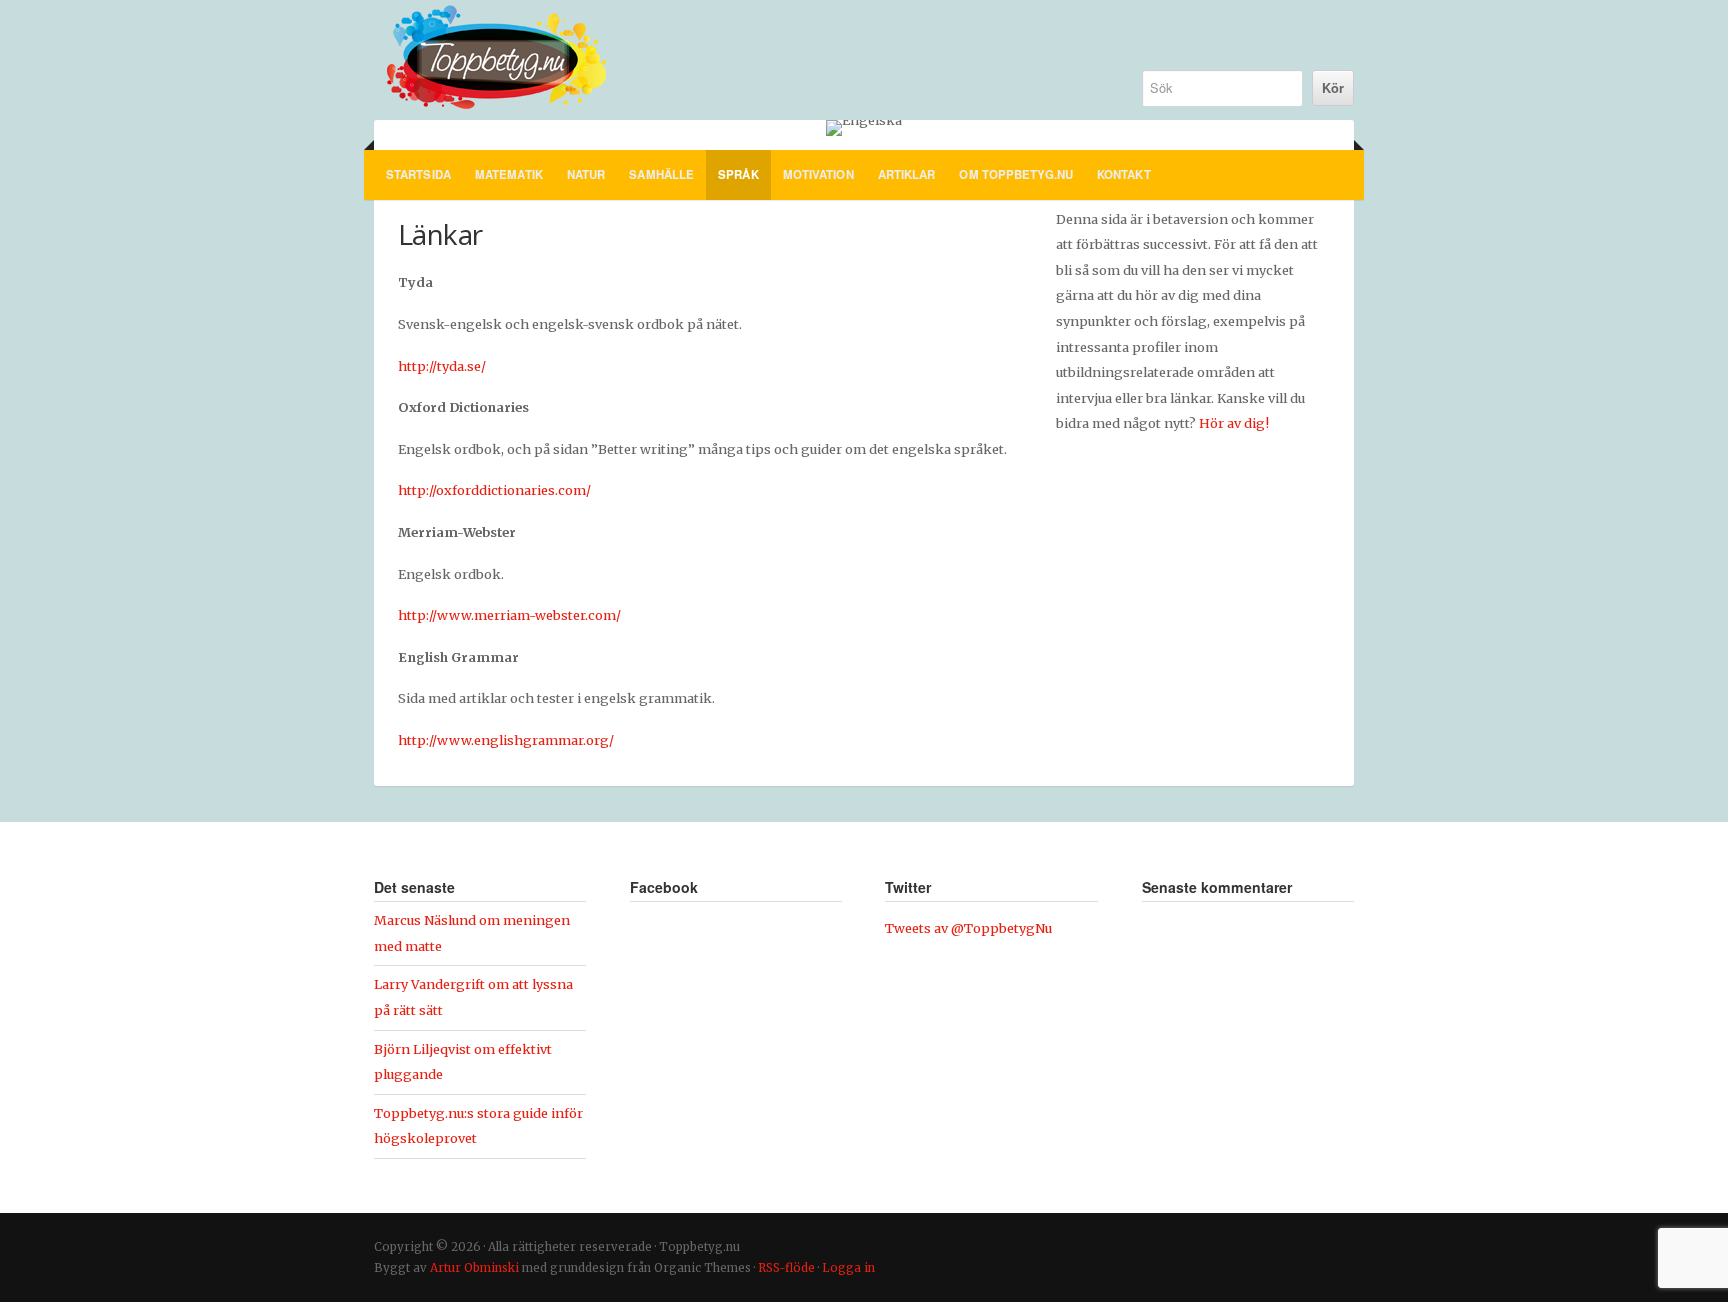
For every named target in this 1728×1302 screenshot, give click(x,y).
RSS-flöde (786, 1268)
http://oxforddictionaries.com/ (494, 490)
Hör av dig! (1234, 423)
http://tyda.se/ (442, 366)
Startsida (418, 174)
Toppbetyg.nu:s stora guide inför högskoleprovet (478, 1126)
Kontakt (1124, 174)
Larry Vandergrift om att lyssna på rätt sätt (473, 997)
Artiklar (907, 174)
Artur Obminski (474, 1268)
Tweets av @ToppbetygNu (968, 928)
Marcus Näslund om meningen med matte (472, 933)
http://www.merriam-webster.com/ (509, 615)
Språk (738, 174)
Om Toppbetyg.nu (1016, 174)
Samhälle (661, 174)
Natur (586, 174)
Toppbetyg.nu (736, 60)
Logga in (848, 1268)
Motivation (818, 174)
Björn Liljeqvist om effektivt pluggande (463, 1062)
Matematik (509, 174)
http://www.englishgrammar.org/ (506, 740)
